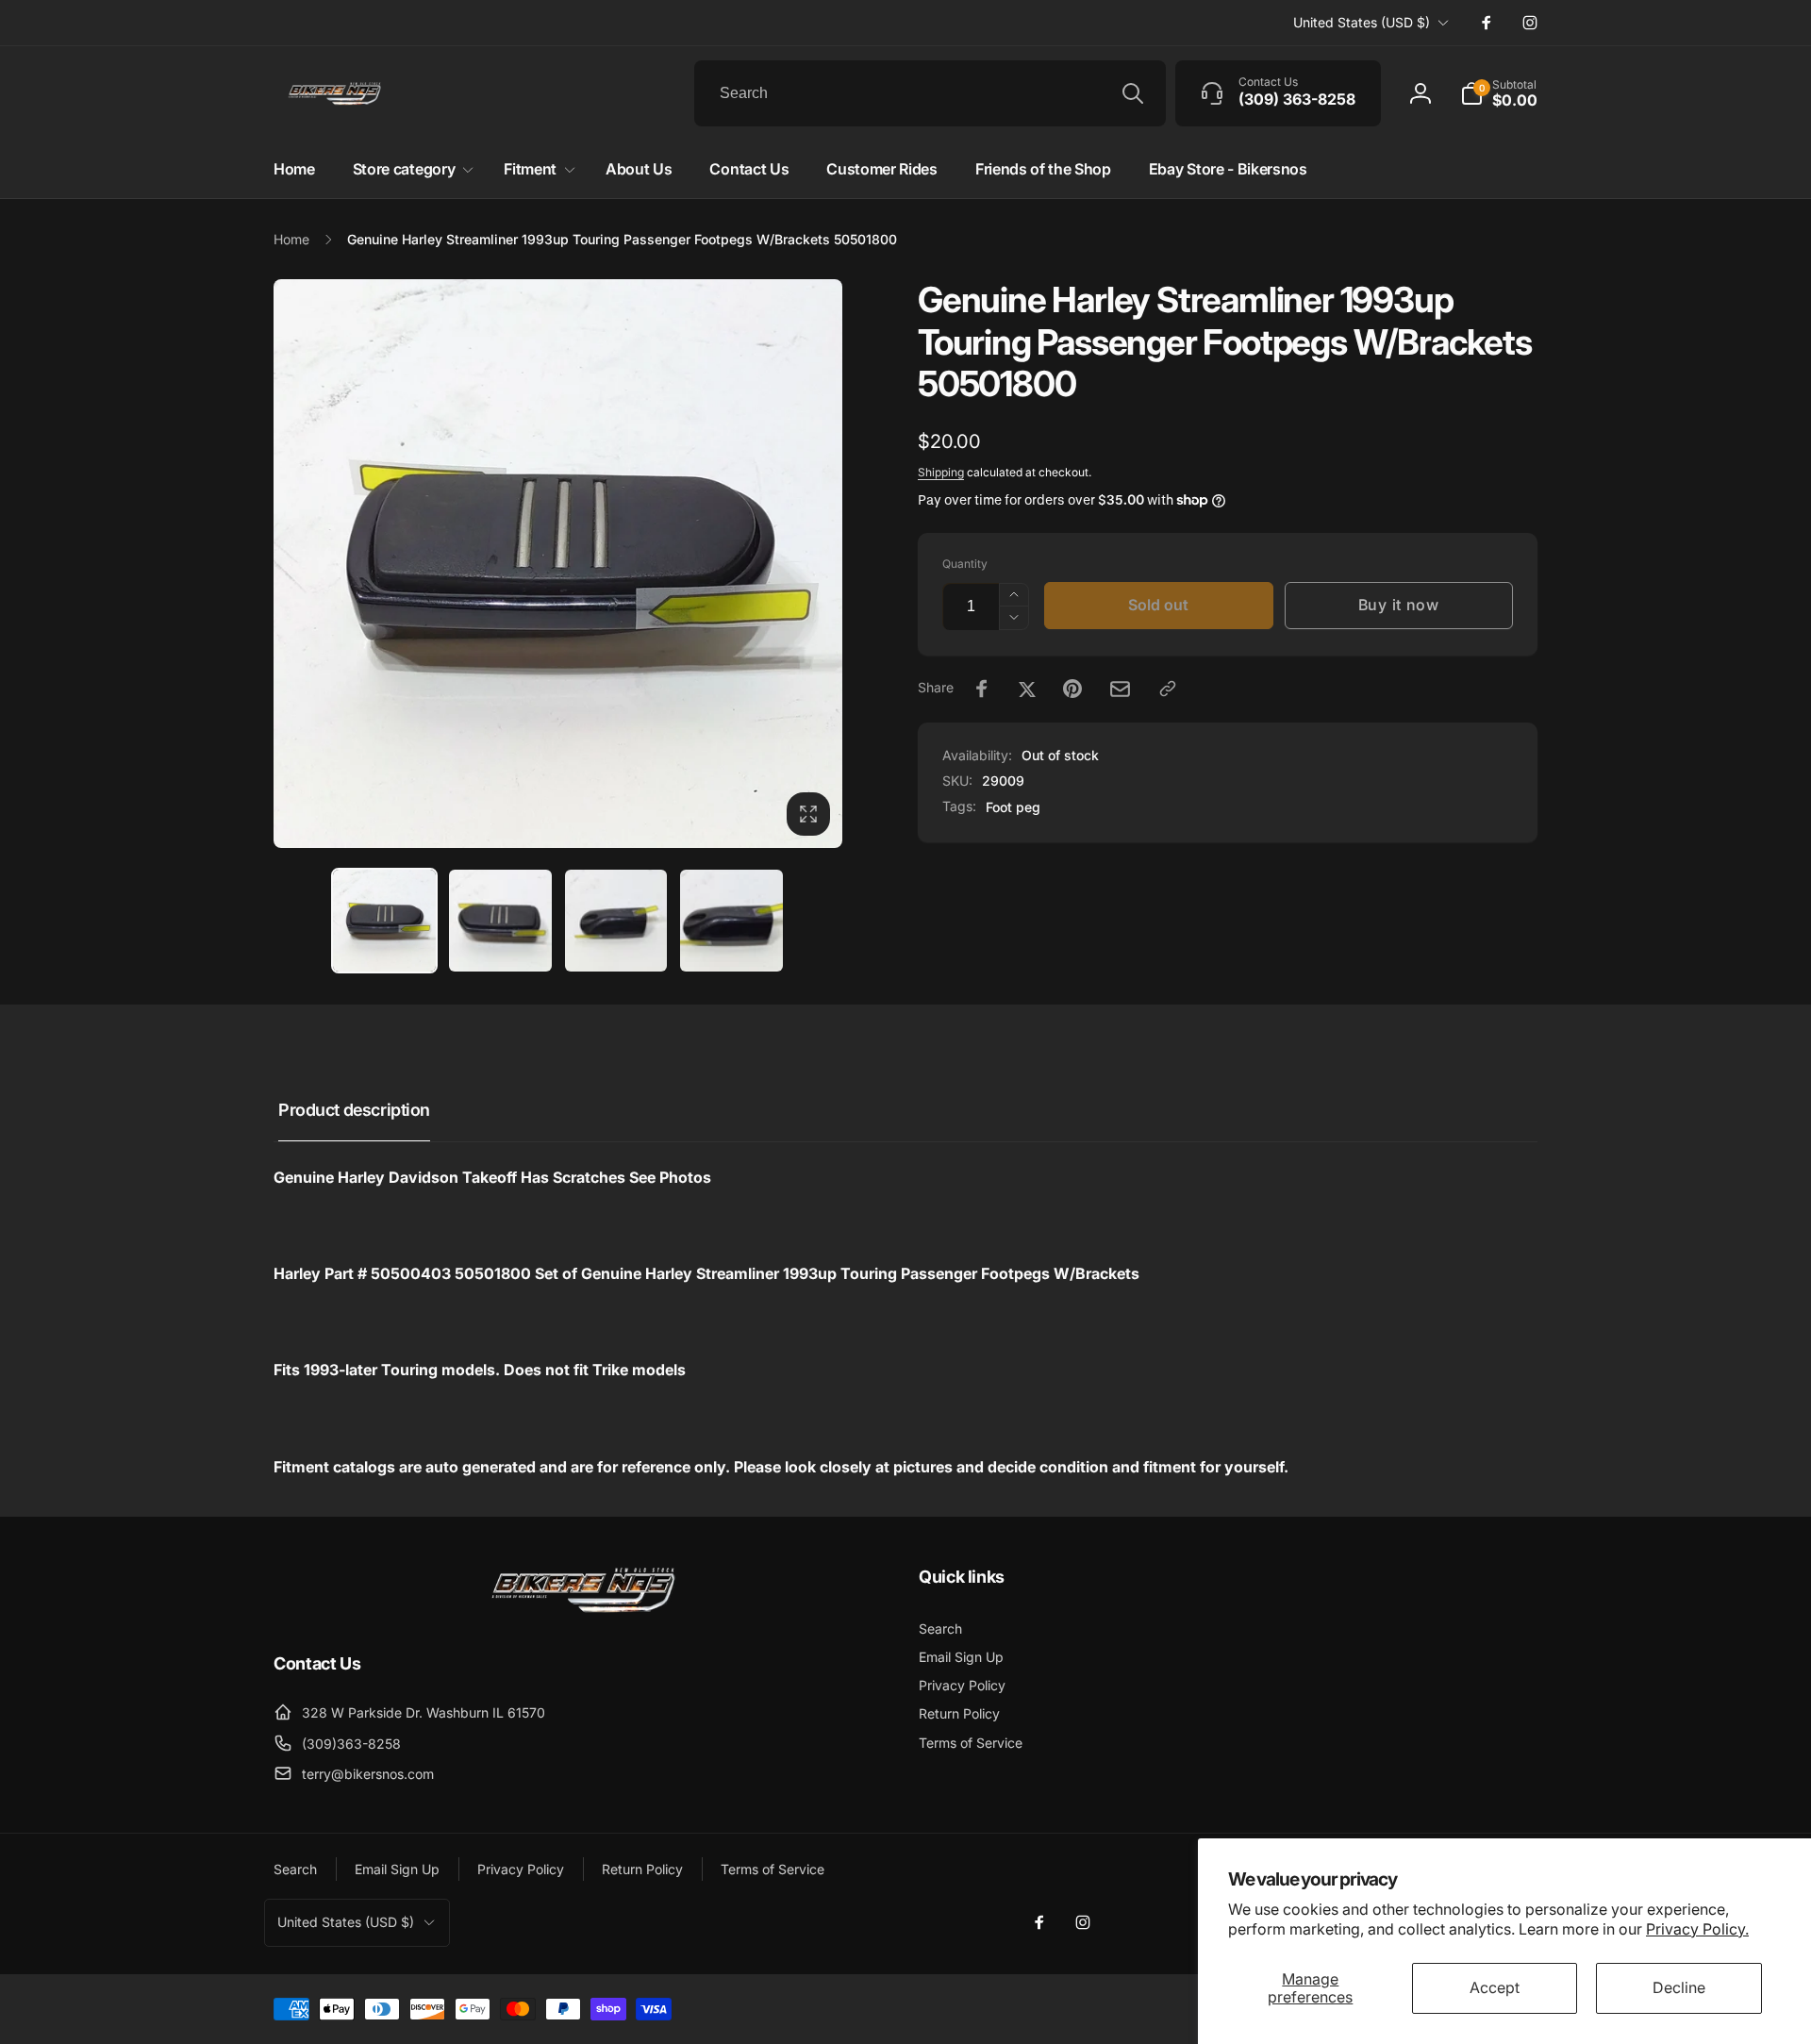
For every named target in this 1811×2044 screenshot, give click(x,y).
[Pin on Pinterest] (1072, 689)
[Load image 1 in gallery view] (384, 921)
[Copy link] (1168, 689)
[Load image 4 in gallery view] (731, 921)
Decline (1679, 1987)
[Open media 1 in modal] (558, 563)
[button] (1499, 93)
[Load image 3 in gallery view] (616, 921)
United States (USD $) (1362, 22)
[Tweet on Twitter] (1027, 689)
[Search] (1133, 93)
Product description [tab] (354, 1110)
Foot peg (1013, 807)
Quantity (965, 564)
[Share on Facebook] (982, 689)
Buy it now (1399, 605)
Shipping (941, 472)
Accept (1495, 1987)
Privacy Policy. (1697, 1929)
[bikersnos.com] (583, 1611)
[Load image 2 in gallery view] (500, 921)
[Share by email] (1120, 689)
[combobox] (930, 93)
